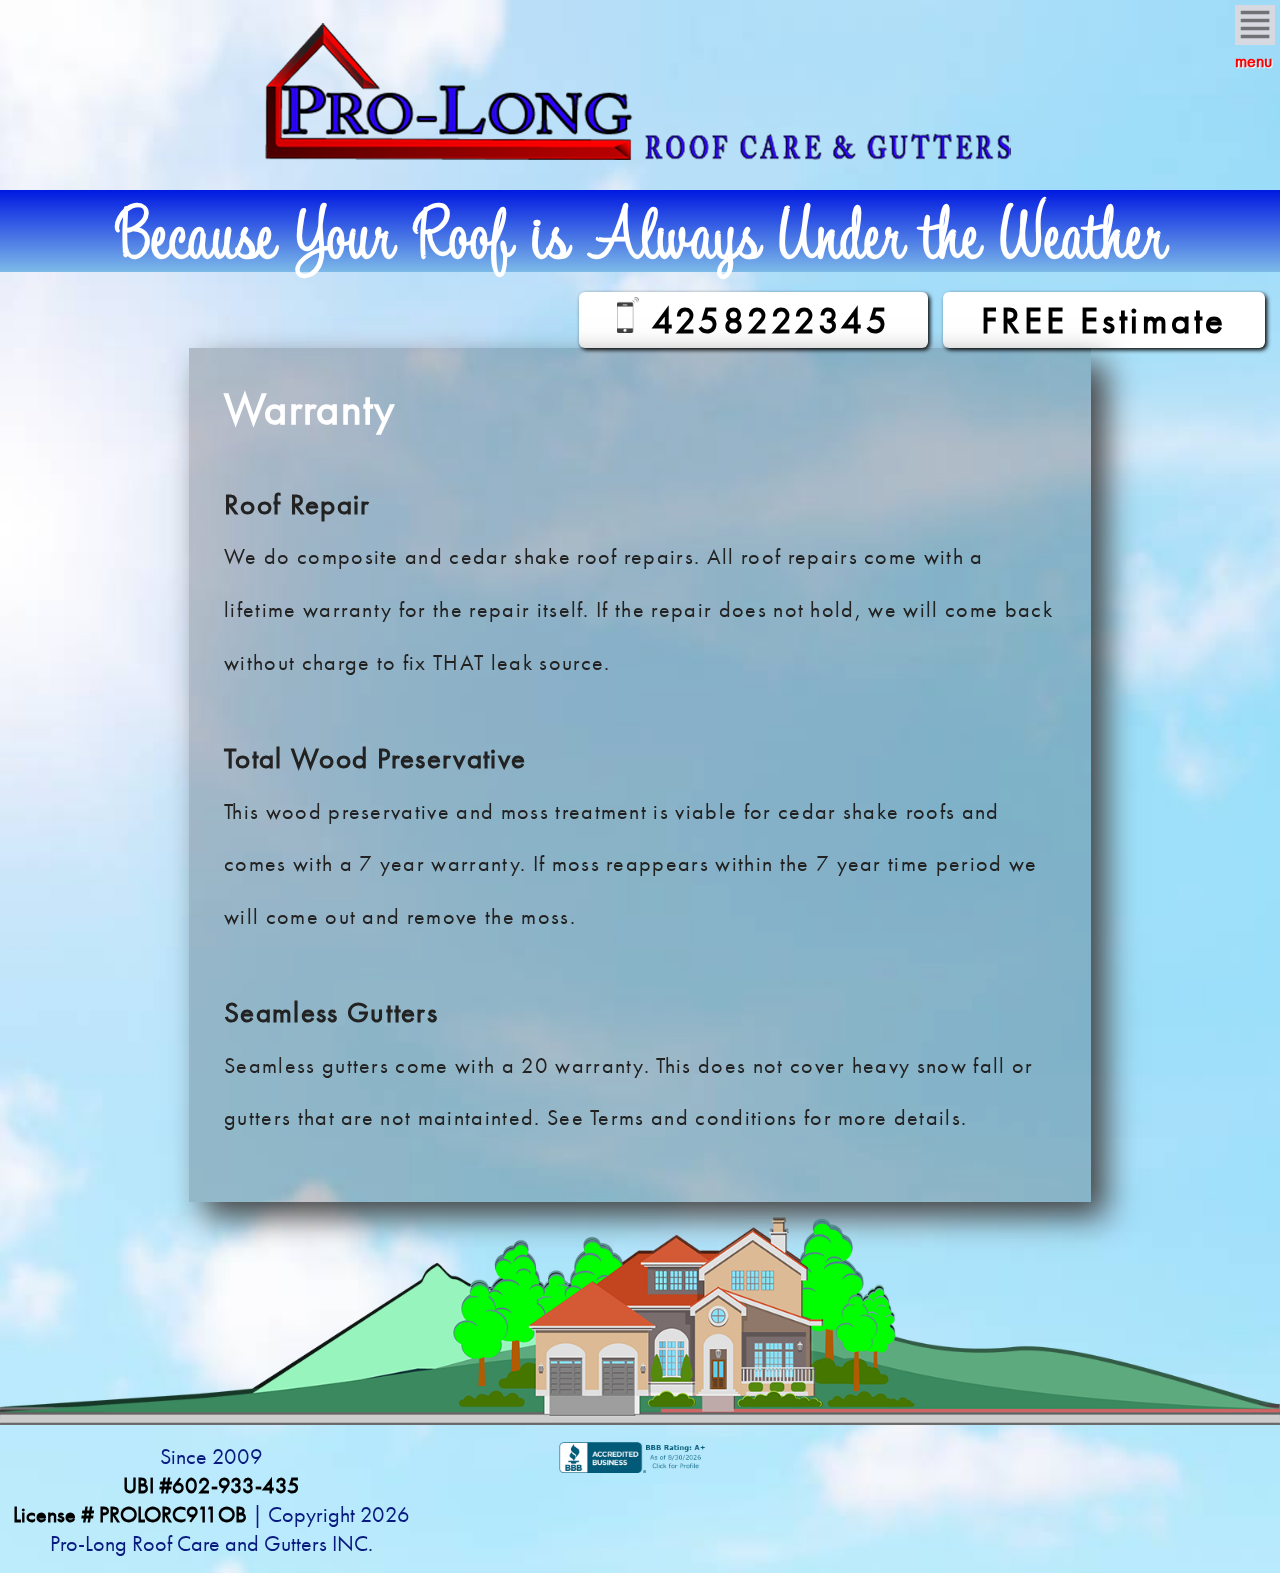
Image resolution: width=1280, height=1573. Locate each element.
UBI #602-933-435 (211, 1485)
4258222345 (764, 320)
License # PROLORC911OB (130, 1514)
